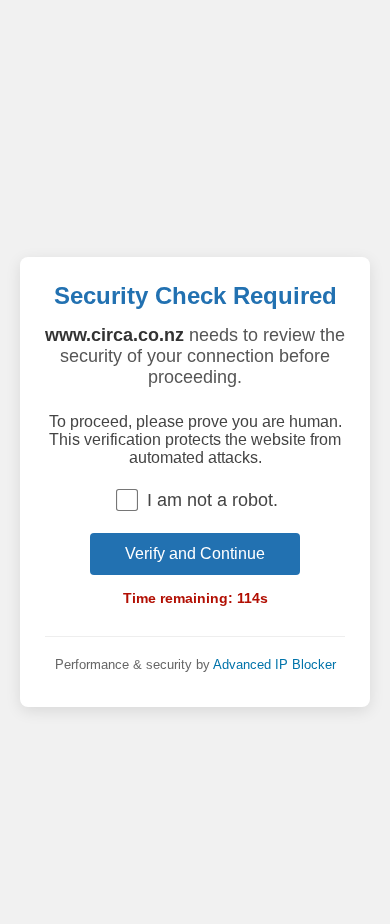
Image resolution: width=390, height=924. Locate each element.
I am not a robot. (212, 500)
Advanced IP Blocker (274, 664)
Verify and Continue (195, 553)
